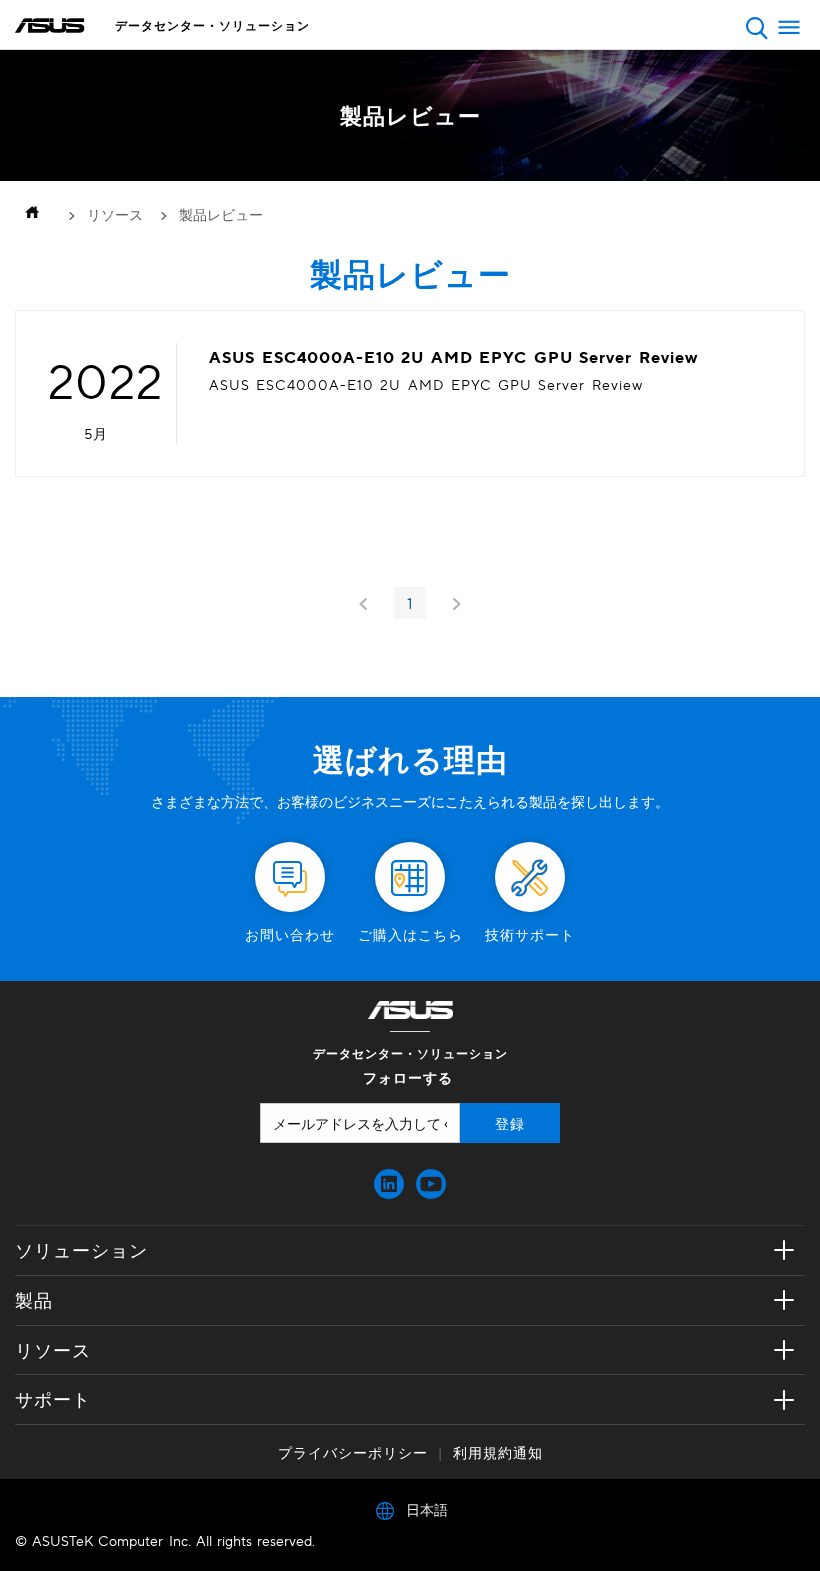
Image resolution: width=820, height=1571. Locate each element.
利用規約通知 (498, 1452)
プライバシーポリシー (353, 1452)
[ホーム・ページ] (37, 214)
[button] (756, 27)
